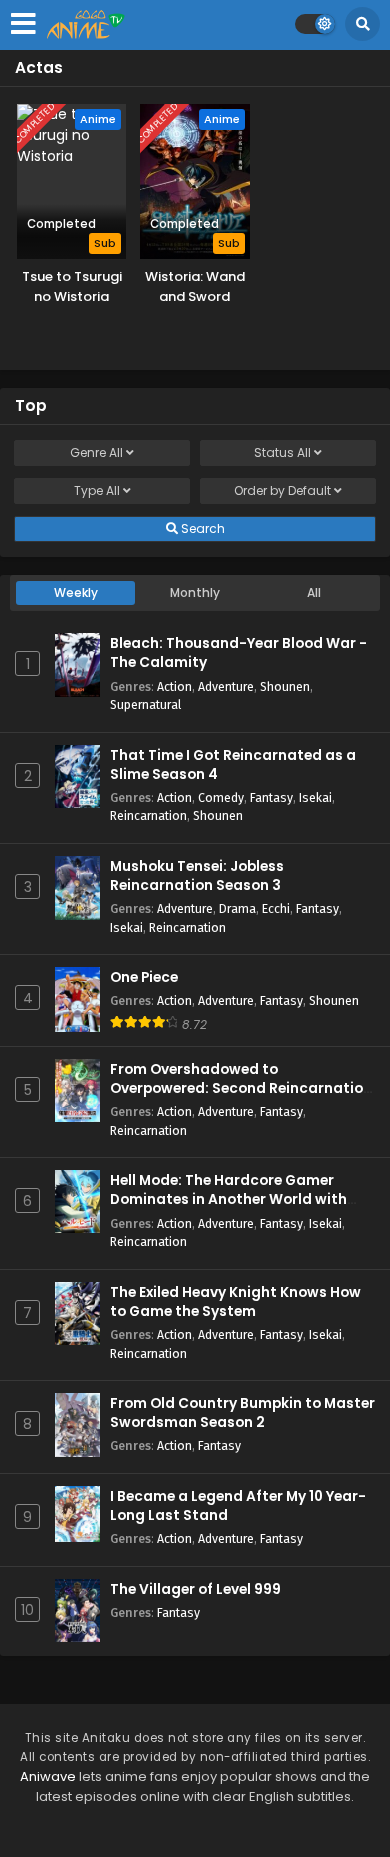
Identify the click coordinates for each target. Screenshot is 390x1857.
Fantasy (271, 797)
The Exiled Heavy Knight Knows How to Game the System (235, 1302)
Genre (96, 452)
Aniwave (48, 1776)
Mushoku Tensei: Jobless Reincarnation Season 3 (197, 876)
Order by (282, 490)
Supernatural (145, 704)
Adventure (226, 686)
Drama (237, 908)
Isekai (315, 797)
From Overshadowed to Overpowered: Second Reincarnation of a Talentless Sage (241, 1088)
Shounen (285, 686)
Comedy (221, 797)
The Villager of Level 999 (195, 1589)
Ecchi (276, 908)
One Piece (144, 977)
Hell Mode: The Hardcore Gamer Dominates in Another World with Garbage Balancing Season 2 (228, 1199)
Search (201, 528)
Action (174, 686)
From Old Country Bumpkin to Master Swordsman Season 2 (242, 1413)
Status (282, 452)
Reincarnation (148, 815)
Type (97, 490)
